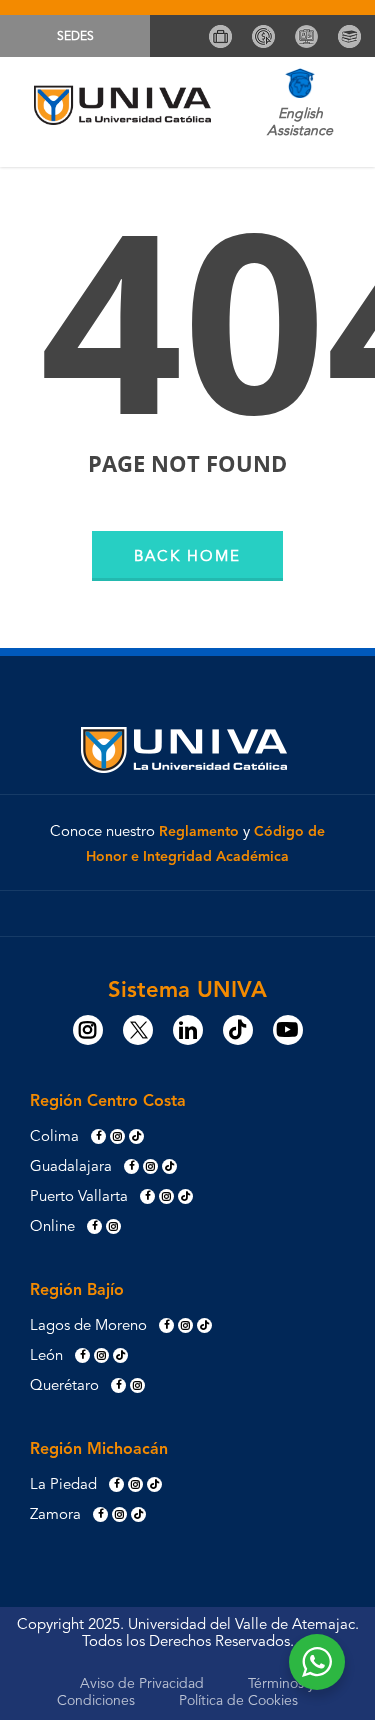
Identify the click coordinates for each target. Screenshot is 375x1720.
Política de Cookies (238, 1701)
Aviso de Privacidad (142, 1684)
